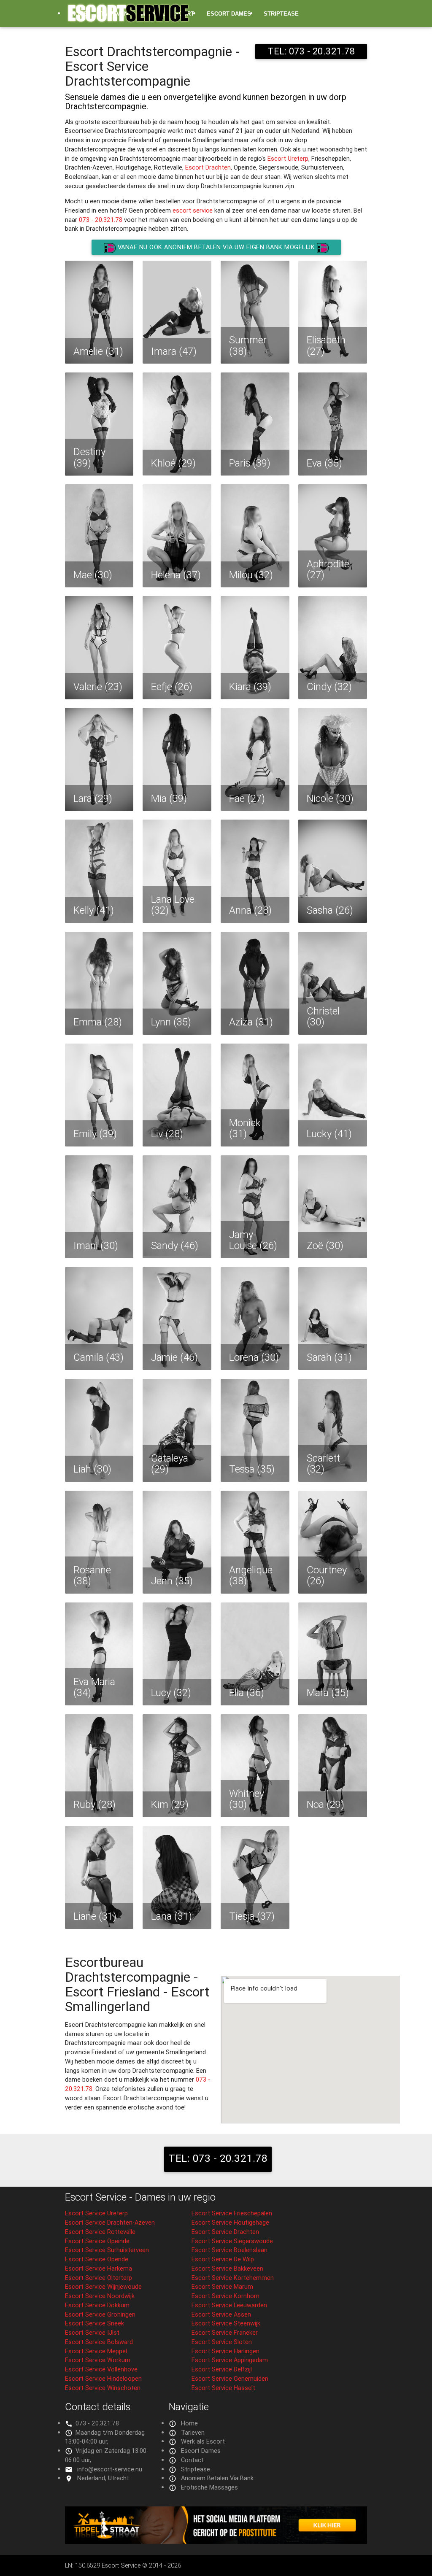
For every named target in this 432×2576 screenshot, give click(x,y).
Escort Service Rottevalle (100, 2232)
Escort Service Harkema (99, 2268)
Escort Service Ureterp (96, 2213)
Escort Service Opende (97, 2259)
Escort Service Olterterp (99, 2278)
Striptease (281, 14)
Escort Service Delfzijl (222, 2369)
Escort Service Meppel (96, 2351)
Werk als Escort (203, 2441)
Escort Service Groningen (100, 2314)
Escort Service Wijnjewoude (103, 2286)
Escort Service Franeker (225, 2332)
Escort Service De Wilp (223, 2259)
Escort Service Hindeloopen (103, 2378)
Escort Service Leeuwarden (229, 2305)
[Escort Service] (128, 17)
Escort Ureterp (288, 158)
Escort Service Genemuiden (230, 2378)
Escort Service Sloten (222, 2342)
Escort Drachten (208, 167)
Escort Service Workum (98, 2360)
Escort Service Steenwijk (226, 2323)
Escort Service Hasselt (223, 2388)
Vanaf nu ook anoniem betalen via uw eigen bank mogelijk (216, 247)
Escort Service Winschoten (103, 2388)
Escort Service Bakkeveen (227, 2268)
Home (189, 2423)
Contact (192, 2460)
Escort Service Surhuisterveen (107, 2250)
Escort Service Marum (222, 2286)
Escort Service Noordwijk (100, 2296)
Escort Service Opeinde (97, 2241)
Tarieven (193, 2432)
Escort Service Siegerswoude (232, 2241)
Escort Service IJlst (92, 2332)
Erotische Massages (104, 41)
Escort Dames (229, 14)
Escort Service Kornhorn (225, 2296)
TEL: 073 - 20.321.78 (218, 2158)
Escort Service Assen (221, 2314)
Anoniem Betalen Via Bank (217, 2478)
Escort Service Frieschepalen (232, 2213)
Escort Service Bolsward (99, 2342)
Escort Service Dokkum (97, 2305)
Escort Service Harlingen (225, 2351)
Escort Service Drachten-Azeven (110, 2222)
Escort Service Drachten (225, 2232)
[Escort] (216, 2542)
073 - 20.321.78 (101, 220)
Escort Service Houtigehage (230, 2222)
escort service (193, 210)
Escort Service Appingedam (230, 2360)
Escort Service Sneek (94, 2323)
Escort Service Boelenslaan (229, 2250)
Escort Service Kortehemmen (233, 2278)
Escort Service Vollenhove (101, 2369)
